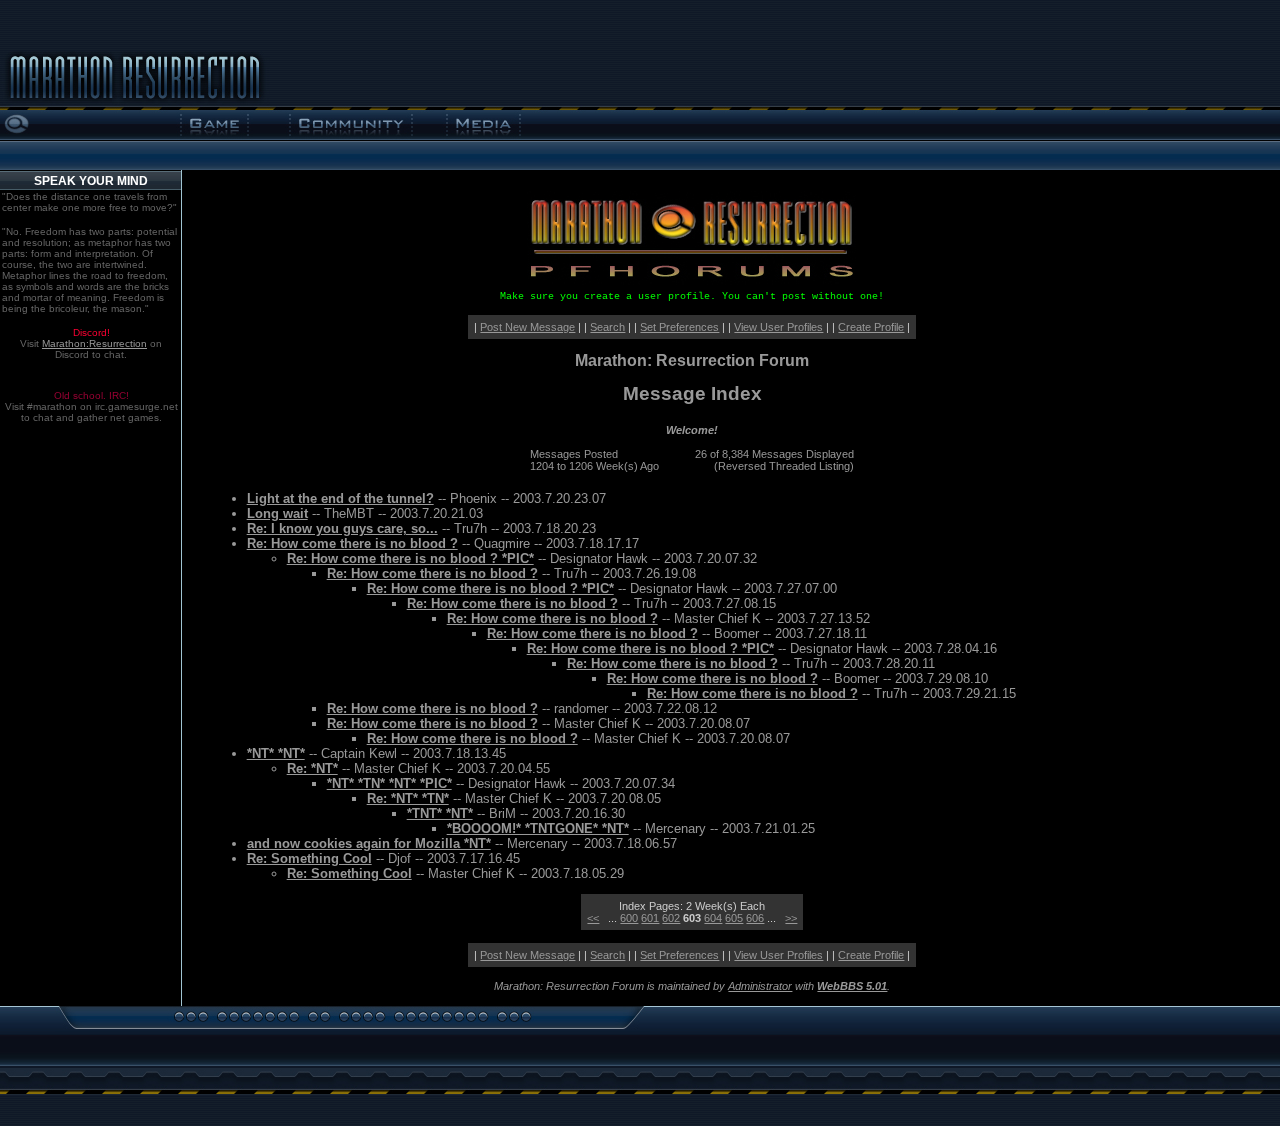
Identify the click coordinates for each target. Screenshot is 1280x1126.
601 (650, 918)
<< (593, 918)
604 (713, 918)
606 (755, 918)
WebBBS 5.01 (852, 986)
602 (671, 918)
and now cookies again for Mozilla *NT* (369, 843)
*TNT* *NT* (440, 813)
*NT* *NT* (276, 753)
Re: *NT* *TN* (408, 798)
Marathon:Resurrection (94, 343)
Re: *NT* (312, 768)
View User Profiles (778, 327)
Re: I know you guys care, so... (342, 528)
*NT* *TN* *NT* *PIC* (389, 783)
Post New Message (527, 327)
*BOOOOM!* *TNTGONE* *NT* (538, 828)
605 (734, 918)
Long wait (277, 513)
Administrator (760, 986)
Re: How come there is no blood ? (352, 543)
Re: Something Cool (309, 858)
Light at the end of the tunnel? (340, 498)
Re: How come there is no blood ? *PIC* (410, 558)
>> (791, 918)
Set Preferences (679, 327)
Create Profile (871, 327)
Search (607, 327)
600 (629, 918)
